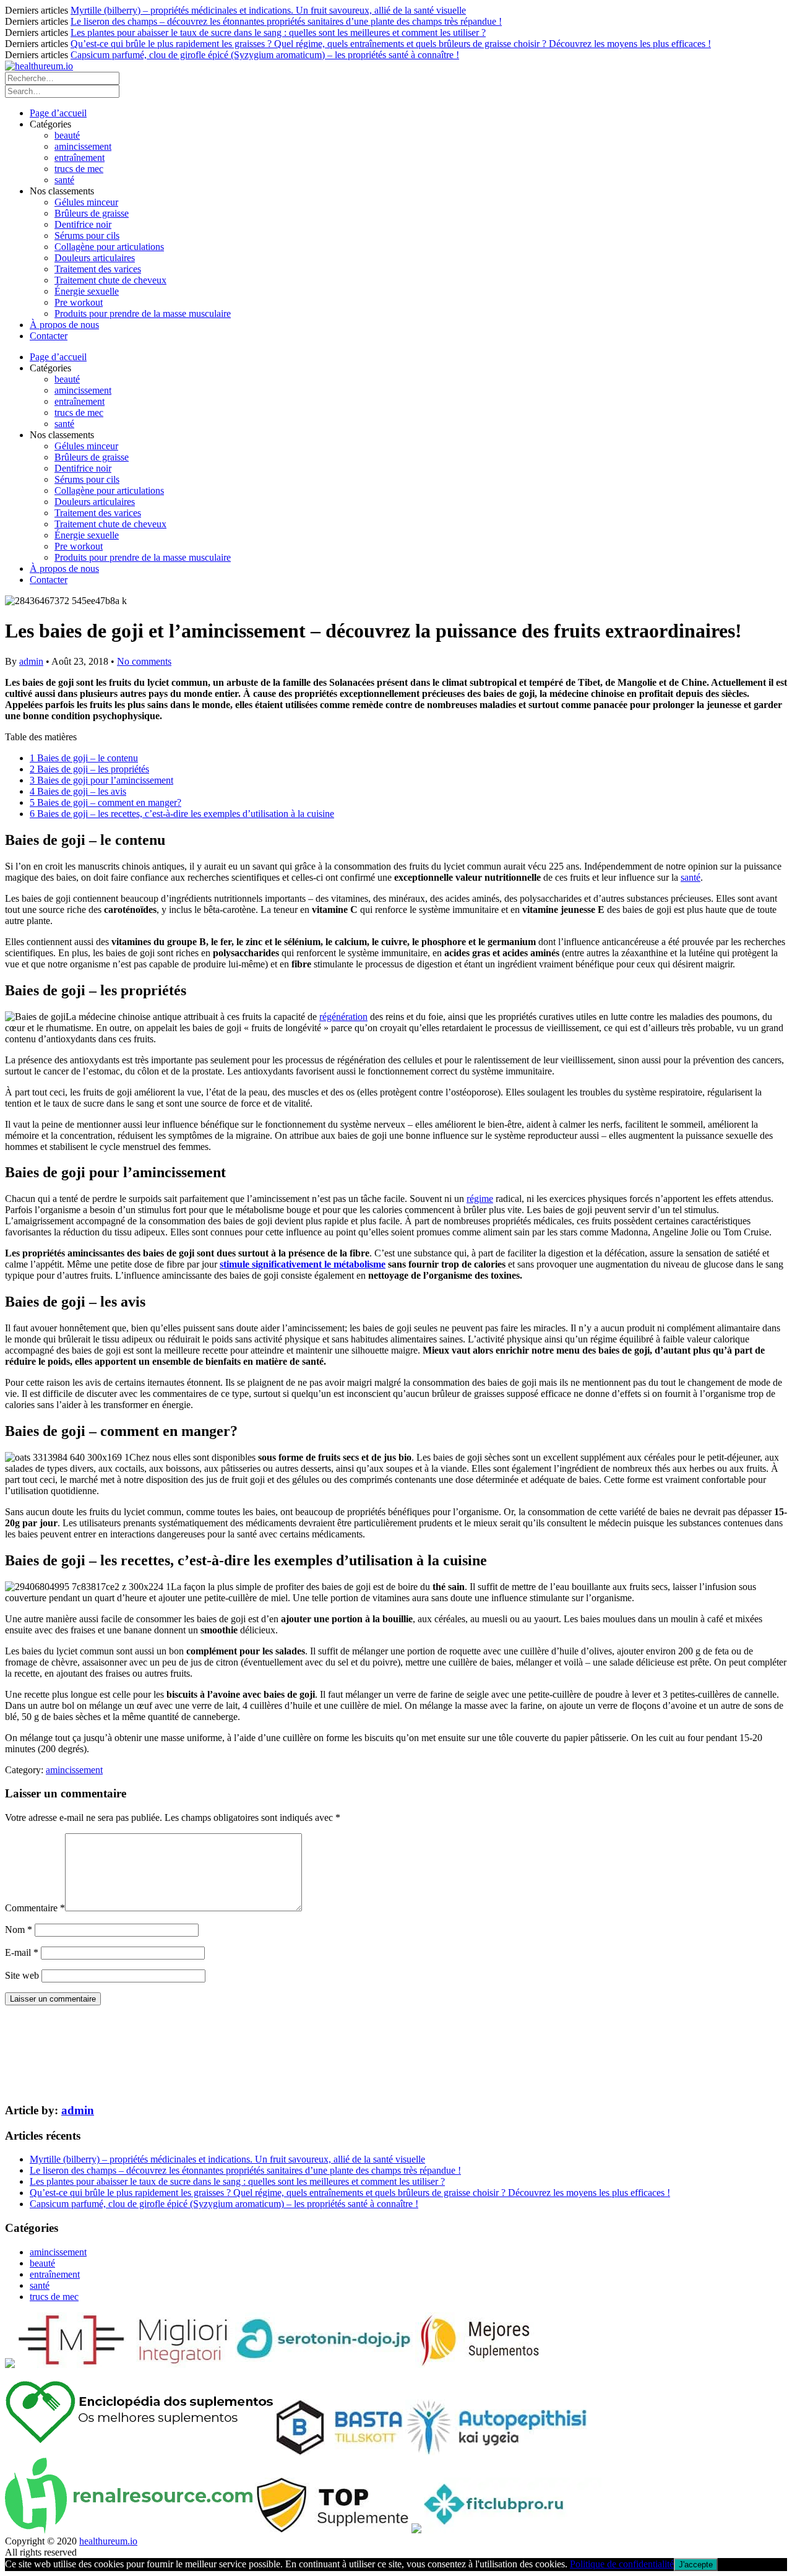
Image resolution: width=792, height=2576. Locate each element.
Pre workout (79, 302)
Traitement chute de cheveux (110, 280)
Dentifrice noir (83, 224)
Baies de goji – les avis (78, 791)
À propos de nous (64, 325)
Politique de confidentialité (622, 2564)
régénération (343, 1017)
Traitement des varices (98, 269)
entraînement (80, 158)
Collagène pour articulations (109, 247)
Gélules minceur (86, 202)
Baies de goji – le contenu (84, 758)
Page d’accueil (58, 113)
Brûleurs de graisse (92, 213)
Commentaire (35, 1908)
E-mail (22, 1952)
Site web (22, 1975)
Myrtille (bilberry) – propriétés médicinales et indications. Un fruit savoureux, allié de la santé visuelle (268, 10)
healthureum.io (108, 2541)
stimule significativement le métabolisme (303, 1264)
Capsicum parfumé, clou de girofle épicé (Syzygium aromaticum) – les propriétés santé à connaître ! (265, 55)
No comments (144, 661)
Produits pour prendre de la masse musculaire (143, 313)
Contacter (49, 336)
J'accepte (696, 2565)
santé (64, 180)
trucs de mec (79, 169)
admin (31, 661)
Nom (19, 1930)
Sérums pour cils (87, 236)
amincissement (83, 146)
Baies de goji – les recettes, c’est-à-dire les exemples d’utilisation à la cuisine (182, 814)
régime (480, 1199)
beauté (67, 135)
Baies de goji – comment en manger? (105, 802)
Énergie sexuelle (87, 291)
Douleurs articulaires (95, 258)
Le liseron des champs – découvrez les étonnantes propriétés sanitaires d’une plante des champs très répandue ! (286, 21)
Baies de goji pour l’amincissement (101, 780)
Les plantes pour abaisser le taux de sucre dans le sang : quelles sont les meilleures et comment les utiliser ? (278, 32)
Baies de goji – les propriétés (89, 769)
